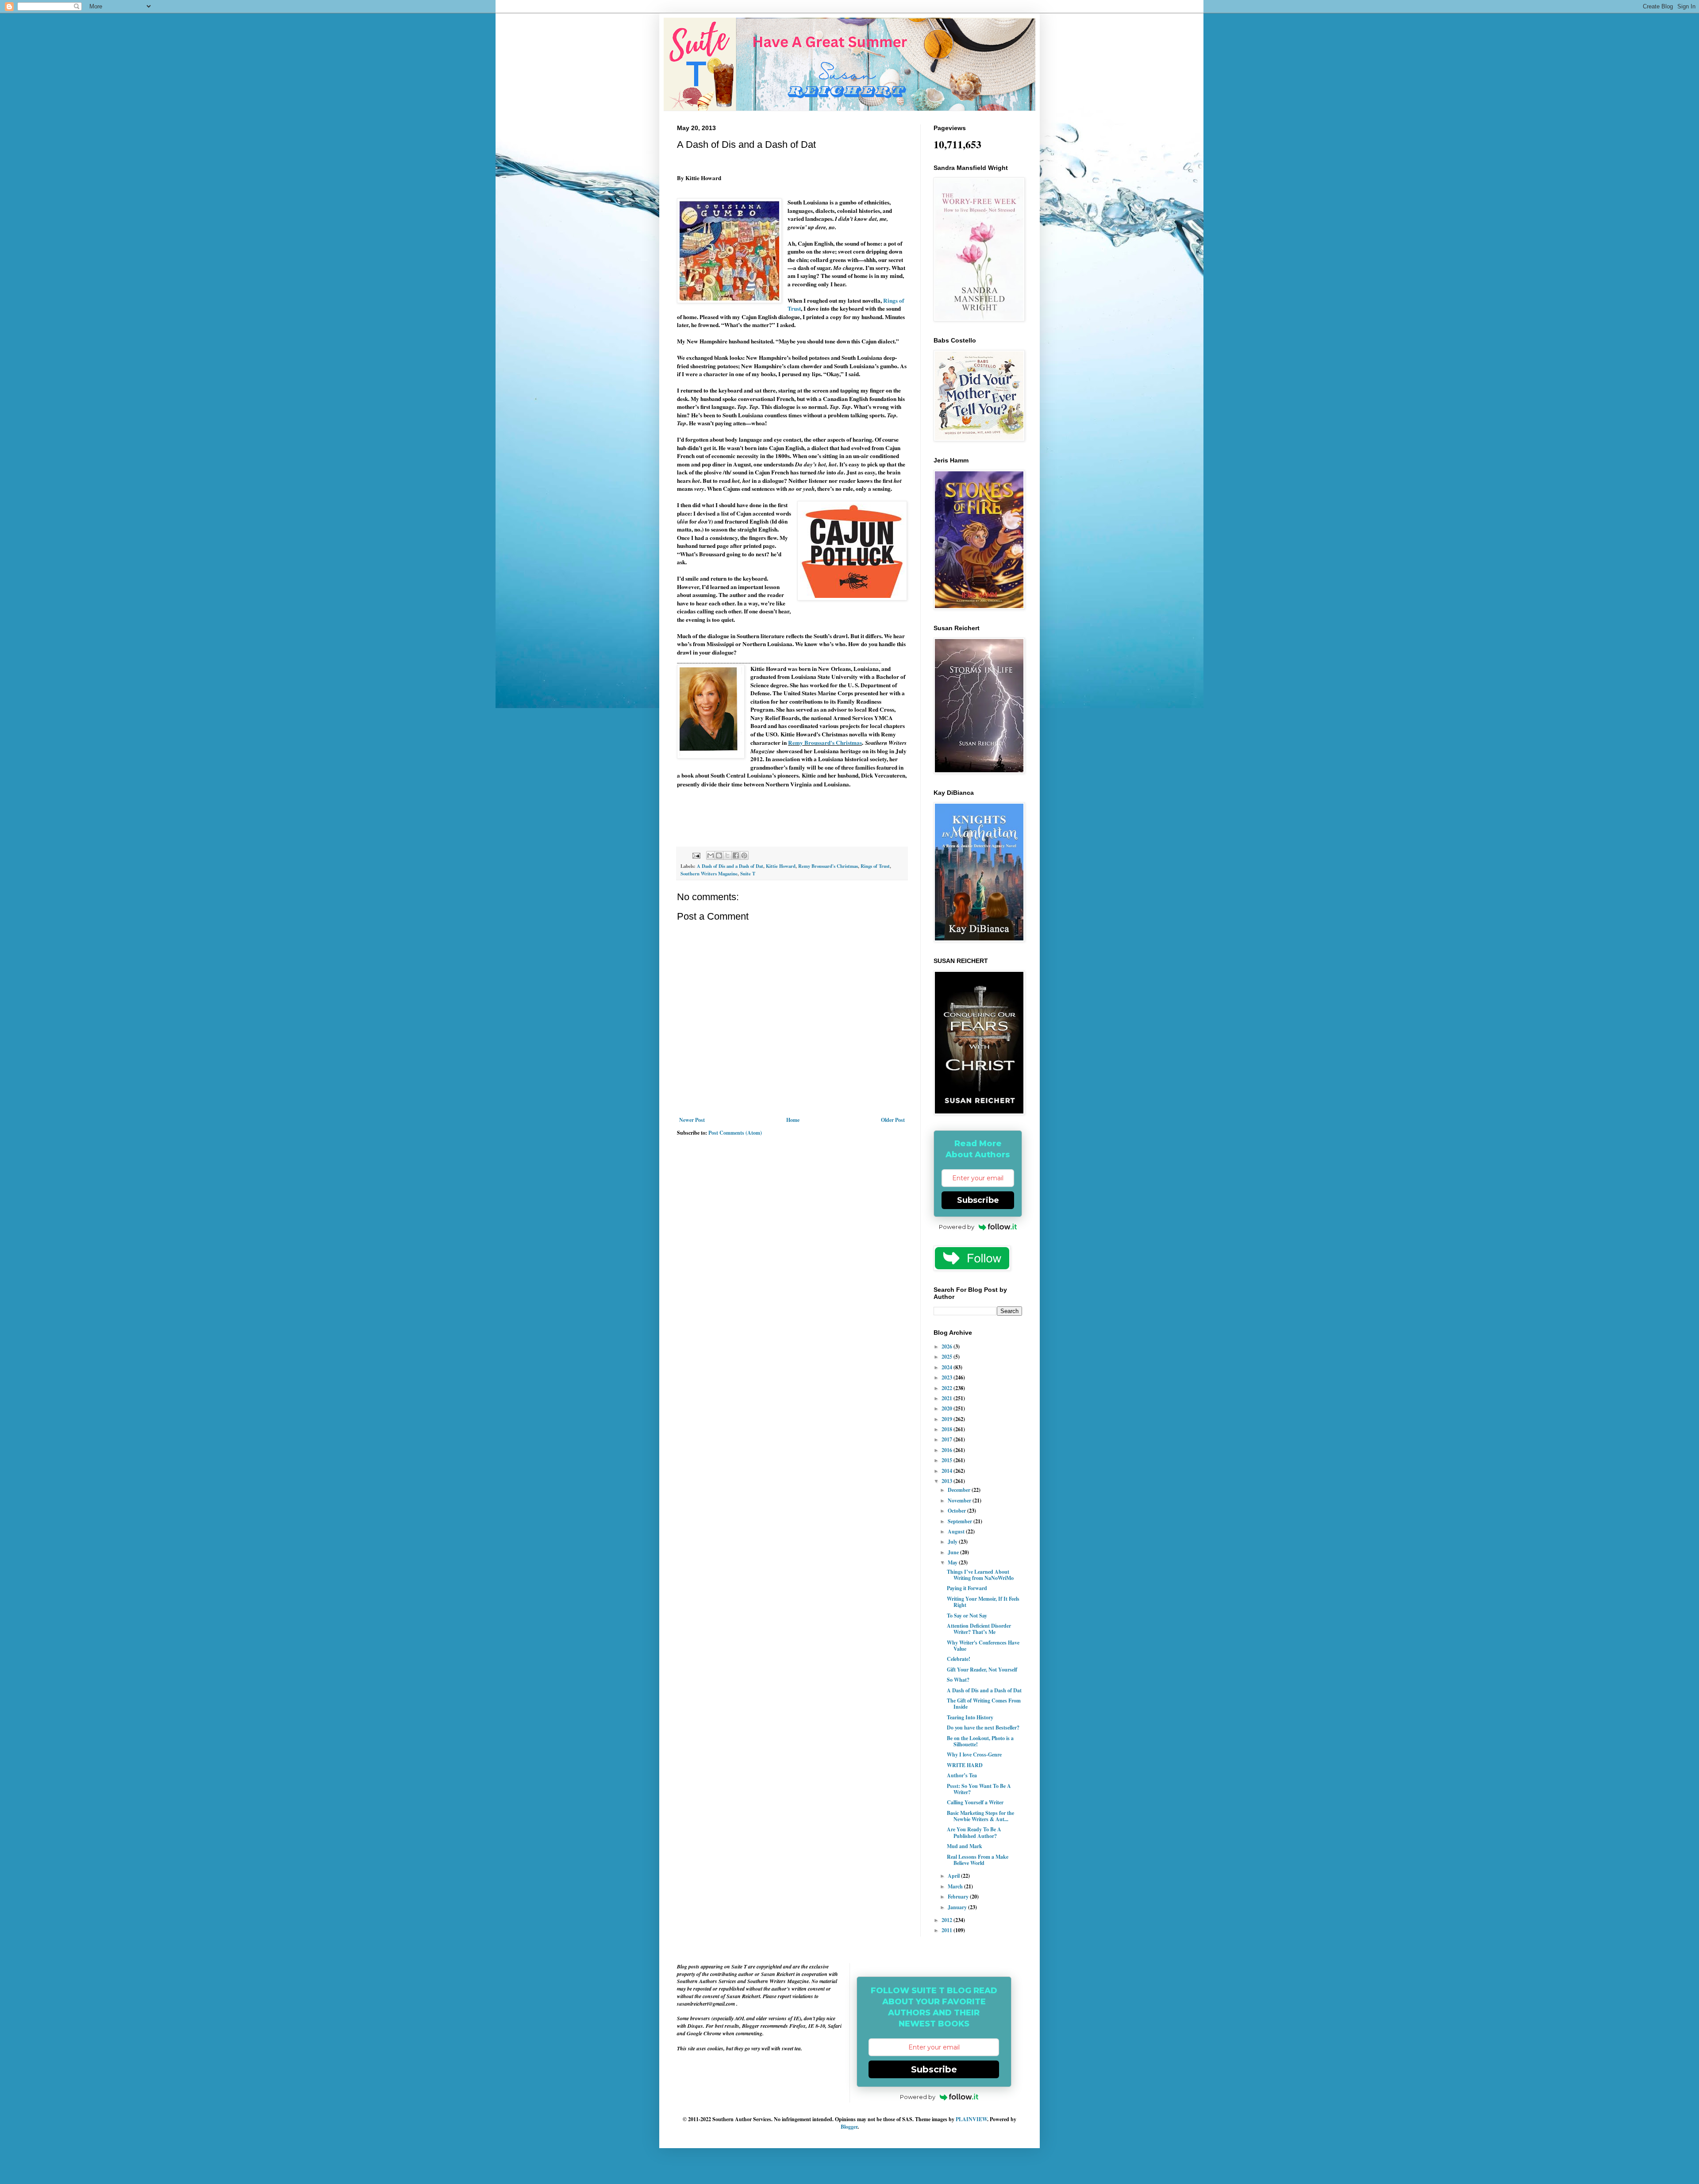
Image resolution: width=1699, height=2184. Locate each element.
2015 (948, 1460)
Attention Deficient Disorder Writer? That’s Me (979, 1629)
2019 (948, 1419)
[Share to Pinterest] (744, 855)
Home (793, 1120)
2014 (948, 1471)
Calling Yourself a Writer (975, 1802)
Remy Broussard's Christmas (825, 743)
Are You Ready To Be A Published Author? (974, 1832)
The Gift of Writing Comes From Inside (984, 1704)
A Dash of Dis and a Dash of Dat (730, 866)
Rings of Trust (875, 866)
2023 (948, 1377)
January (958, 1907)
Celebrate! (959, 1659)
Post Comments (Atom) (735, 1133)
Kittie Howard (781, 866)
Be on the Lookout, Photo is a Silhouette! (980, 1741)
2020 (948, 1408)
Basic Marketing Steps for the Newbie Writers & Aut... (980, 1816)
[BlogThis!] (719, 855)
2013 (948, 1481)
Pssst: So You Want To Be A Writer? (979, 1789)
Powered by (957, 1227)
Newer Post (692, 1120)
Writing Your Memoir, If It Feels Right (983, 1602)
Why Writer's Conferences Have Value (983, 1646)
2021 (948, 1398)
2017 (948, 1439)
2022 (948, 1388)
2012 (948, 1920)
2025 (948, 1357)
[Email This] (711, 855)
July (953, 1542)
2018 (948, 1429)
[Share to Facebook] (736, 855)
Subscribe (978, 1200)
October (957, 1511)
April (954, 1876)
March (956, 1886)
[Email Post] (696, 855)
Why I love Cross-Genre (974, 1755)
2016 (948, 1450)
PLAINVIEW (971, 2119)
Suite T (748, 874)
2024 (948, 1367)
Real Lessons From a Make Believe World (978, 1860)
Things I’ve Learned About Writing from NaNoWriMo (980, 1575)
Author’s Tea (962, 1775)
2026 (948, 1346)
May (953, 1562)
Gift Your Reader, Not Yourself (982, 1670)
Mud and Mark (965, 1846)
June (954, 1552)
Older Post (893, 1120)
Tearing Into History (970, 1717)
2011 (948, 1930)
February (959, 1897)
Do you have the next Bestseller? (983, 1728)
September (961, 1521)
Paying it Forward (967, 1588)
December (960, 1490)
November (960, 1500)
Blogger (849, 2127)
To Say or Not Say (967, 1616)
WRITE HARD (965, 1765)
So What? (958, 1680)
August (957, 1531)
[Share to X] (727, 855)
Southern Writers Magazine (709, 874)
